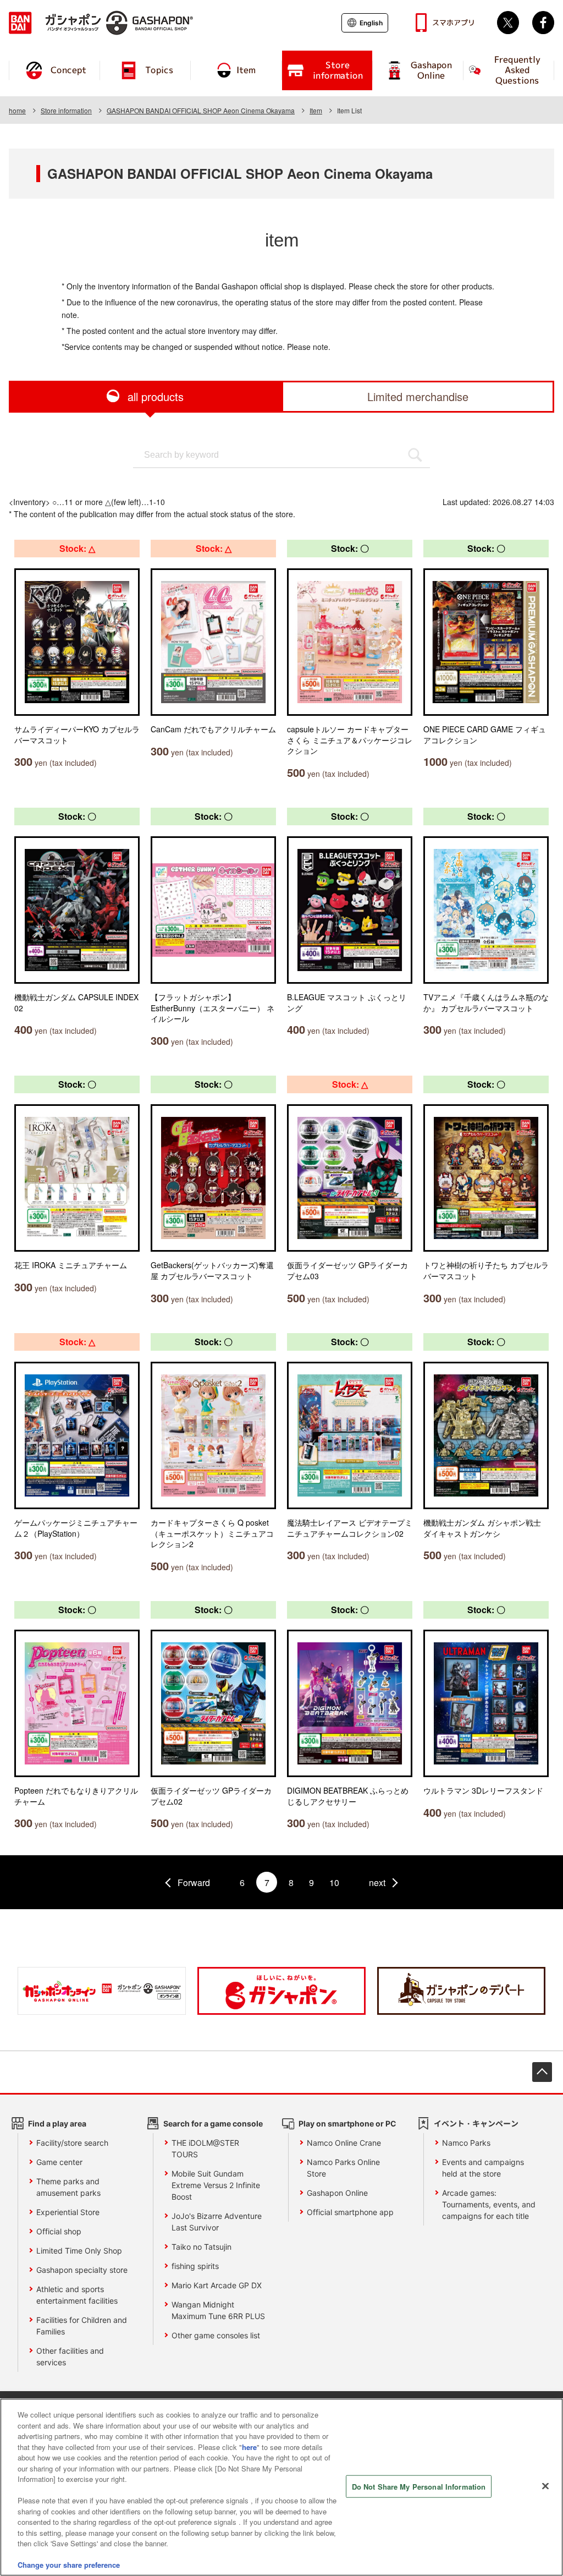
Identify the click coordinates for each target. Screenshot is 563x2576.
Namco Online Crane (344, 2143)
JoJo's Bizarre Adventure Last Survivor (217, 2222)
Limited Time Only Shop (79, 2251)
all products (156, 396)
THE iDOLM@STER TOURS (205, 2149)
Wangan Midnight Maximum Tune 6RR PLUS (218, 2310)
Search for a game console (213, 2123)
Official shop (59, 2231)
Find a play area (57, 2123)
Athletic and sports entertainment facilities (77, 2295)
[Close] (545, 2486)
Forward (194, 1882)
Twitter (508, 23)
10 (334, 1882)
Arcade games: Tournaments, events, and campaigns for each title (489, 2204)
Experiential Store (68, 2212)
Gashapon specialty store (82, 2270)
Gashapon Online (337, 2193)
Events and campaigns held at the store (483, 2168)
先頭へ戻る (542, 2072)
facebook (543, 23)
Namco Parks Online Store (343, 2168)
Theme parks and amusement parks (68, 2187)
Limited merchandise (418, 396)
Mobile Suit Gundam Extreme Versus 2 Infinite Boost (216, 2185)
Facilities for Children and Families (82, 2326)
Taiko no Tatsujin (202, 2247)
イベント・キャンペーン (476, 2123)
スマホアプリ (454, 23)
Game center (59, 2162)
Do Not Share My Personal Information (419, 2486)
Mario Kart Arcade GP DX (217, 2285)
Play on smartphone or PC (347, 2123)
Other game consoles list (216, 2335)
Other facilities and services (70, 2356)
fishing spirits (195, 2266)
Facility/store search (72, 2143)
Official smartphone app (350, 2212)
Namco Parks (466, 2143)
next (377, 1882)
